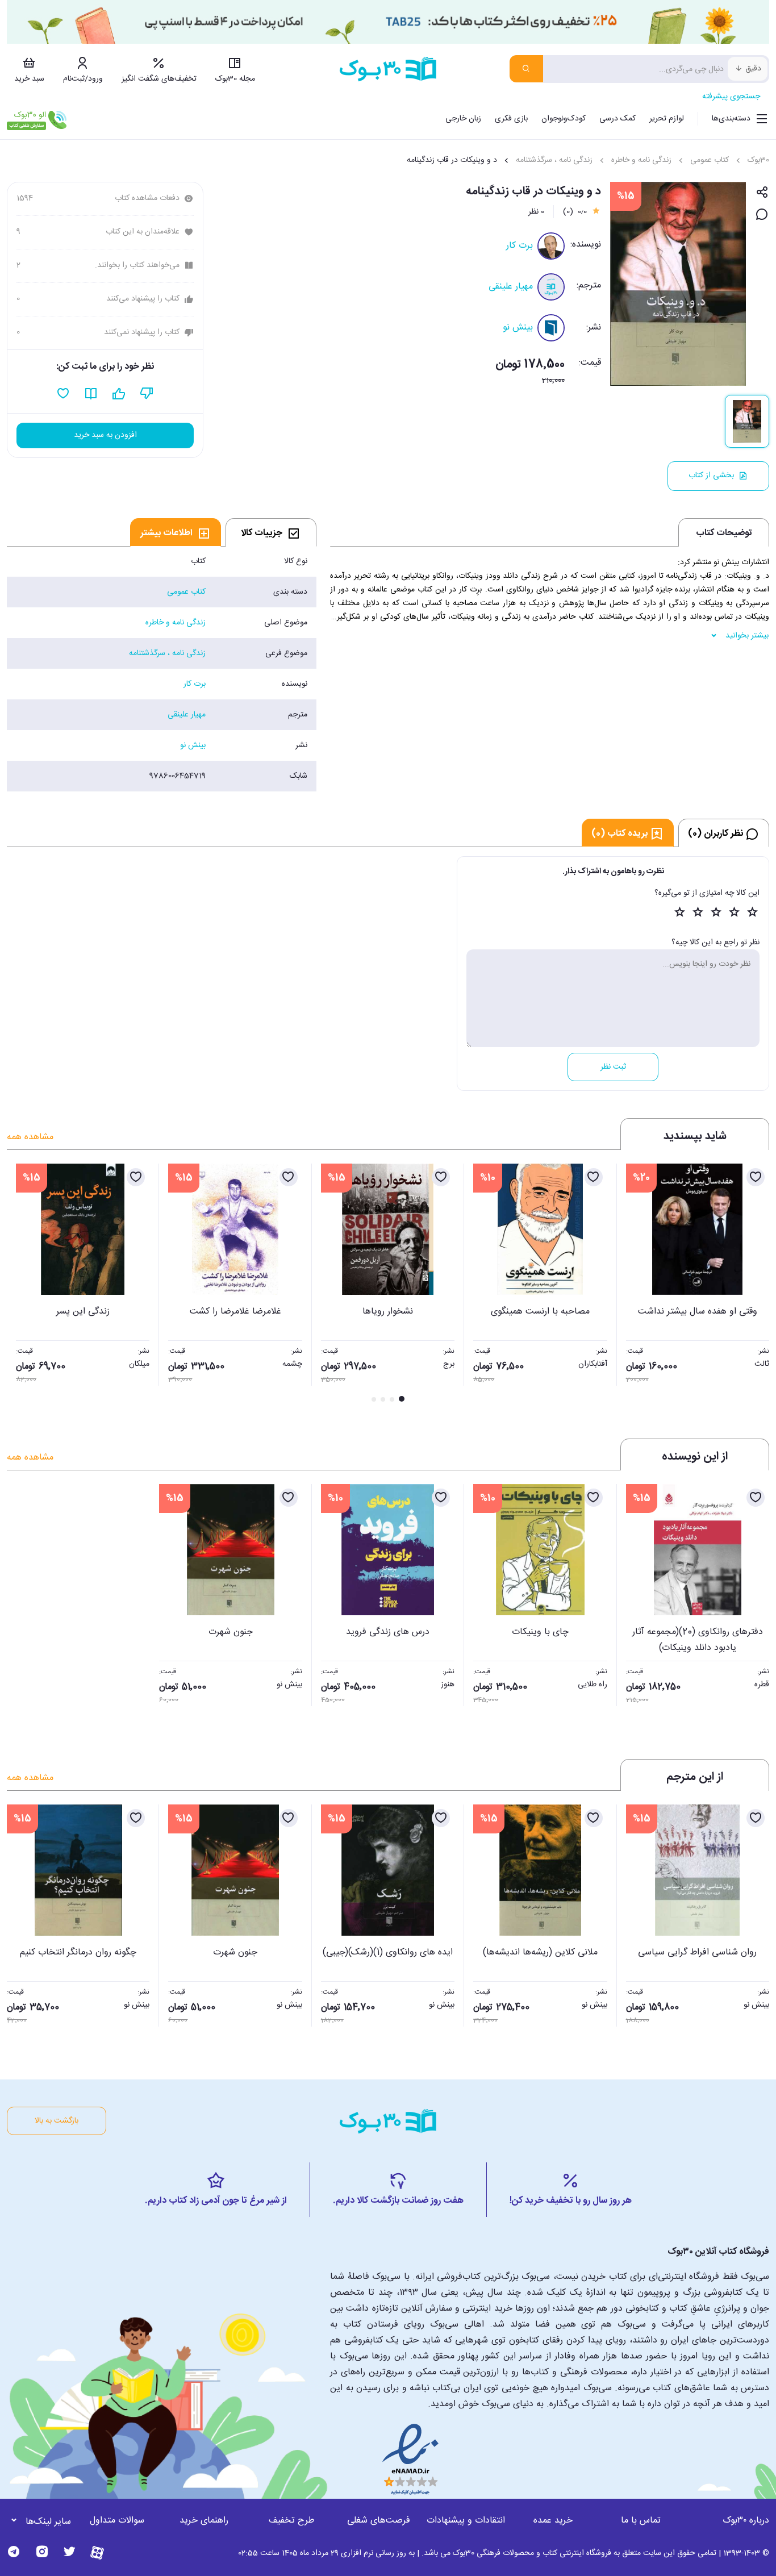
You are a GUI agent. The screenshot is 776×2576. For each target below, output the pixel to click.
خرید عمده (553, 2521)
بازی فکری (511, 119)
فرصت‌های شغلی (379, 2521)
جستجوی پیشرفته (731, 97)
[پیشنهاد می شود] (119, 394)
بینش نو (518, 328)
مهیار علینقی (511, 287)
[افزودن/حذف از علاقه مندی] (756, 1177)
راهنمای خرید (204, 2521)
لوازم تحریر (667, 119)
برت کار (520, 246)
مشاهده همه (30, 1137)
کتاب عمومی (710, 160)
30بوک (758, 160)
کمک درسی (618, 119)
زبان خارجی (463, 119)
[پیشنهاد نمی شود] (147, 394)
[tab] (271, 532)
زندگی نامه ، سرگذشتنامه (554, 160)
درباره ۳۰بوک (746, 2521)
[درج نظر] (762, 215)
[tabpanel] (162, 669)
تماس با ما (641, 2521)
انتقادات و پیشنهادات (466, 2521)
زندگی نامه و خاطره (641, 160)
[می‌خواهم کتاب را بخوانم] (91, 394)
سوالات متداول (117, 2521)
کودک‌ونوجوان (564, 119)
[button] (22, 1284)
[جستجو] (526, 69)
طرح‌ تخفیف (291, 2521)
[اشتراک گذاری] (762, 193)
